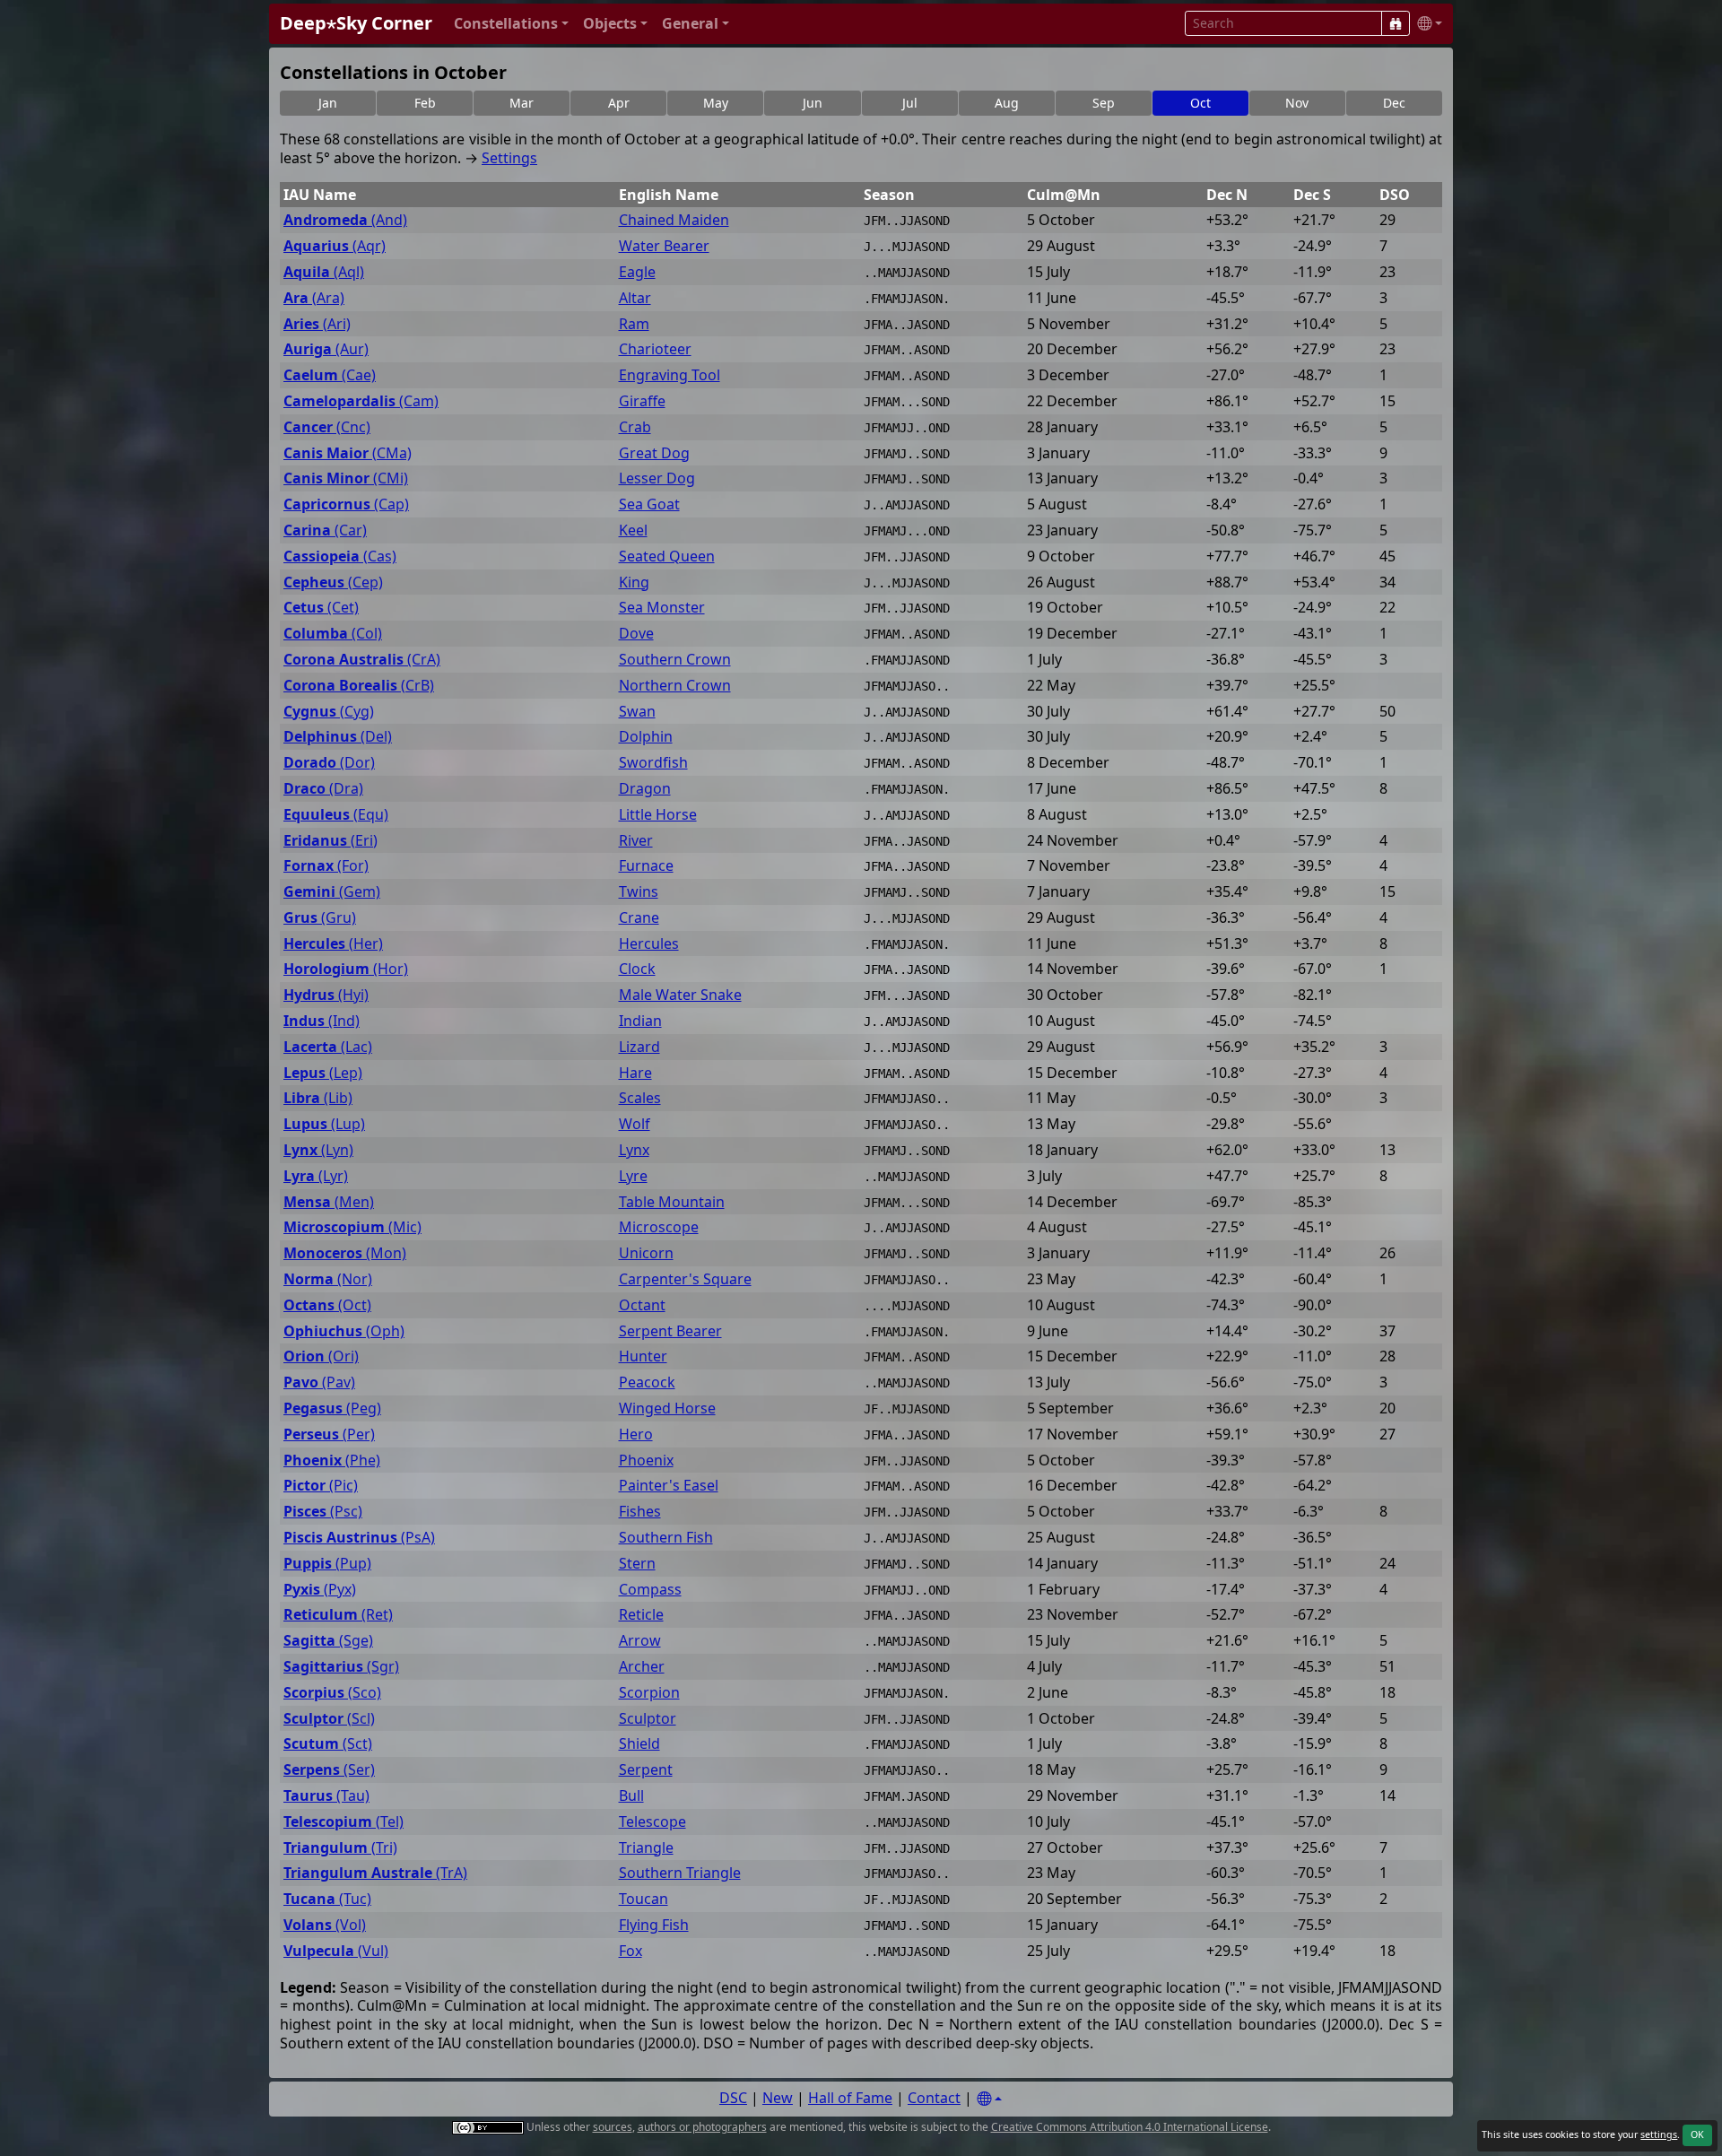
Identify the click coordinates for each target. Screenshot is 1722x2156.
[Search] (1396, 23)
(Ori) (321, 1356)
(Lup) (324, 1124)
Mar (522, 103)
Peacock (647, 1382)
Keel (633, 530)
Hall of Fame (850, 2098)
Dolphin (646, 737)
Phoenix (646, 1461)
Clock (637, 969)
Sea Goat (649, 504)
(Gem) (332, 892)
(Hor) (346, 969)
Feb (425, 103)
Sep (1104, 103)
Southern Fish (666, 1538)
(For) (326, 866)
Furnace (646, 866)
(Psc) (323, 1512)
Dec (1394, 103)
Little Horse (658, 815)
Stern (637, 1564)
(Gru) (320, 918)
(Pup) (327, 1564)
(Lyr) (316, 1176)
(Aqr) (335, 246)
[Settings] (989, 2099)
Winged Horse (667, 1408)
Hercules (649, 944)
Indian (640, 1021)
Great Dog (654, 453)
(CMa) (348, 453)
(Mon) (345, 1253)
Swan (637, 712)
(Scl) (329, 1719)
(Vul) (336, 1951)
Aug (1007, 103)
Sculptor (648, 1719)
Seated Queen (667, 556)
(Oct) (327, 1305)
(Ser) (329, 1770)
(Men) (329, 1202)
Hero (636, 1434)
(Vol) (325, 1925)
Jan (328, 103)
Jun (813, 103)
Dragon (645, 789)
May (716, 103)
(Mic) (352, 1227)
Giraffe (642, 401)
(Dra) (323, 789)
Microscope (659, 1227)
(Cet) (321, 608)
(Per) (329, 1434)
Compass (650, 1590)
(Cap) (346, 504)
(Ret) (338, 1615)
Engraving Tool (670, 375)
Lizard (639, 1047)
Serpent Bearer (670, 1331)
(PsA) (359, 1538)
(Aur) (326, 349)
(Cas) (340, 556)
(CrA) (362, 660)
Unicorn (646, 1253)
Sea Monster (662, 608)
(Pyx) (320, 1590)
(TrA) (375, 1873)
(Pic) (321, 1486)
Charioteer (655, 349)
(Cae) (330, 375)
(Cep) (333, 582)
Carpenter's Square (685, 1279)
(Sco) (332, 1693)
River (636, 841)
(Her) (333, 944)
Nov (1297, 103)
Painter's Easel (669, 1486)
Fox (631, 1951)
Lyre (633, 1176)
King (634, 582)
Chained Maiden (674, 220)
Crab (635, 427)
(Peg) (332, 1408)
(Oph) (344, 1331)
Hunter (643, 1356)
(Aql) (324, 272)
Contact (934, 2098)
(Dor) (329, 763)
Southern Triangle (680, 1873)
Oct (1200, 103)
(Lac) (328, 1047)
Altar (635, 298)
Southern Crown (675, 660)
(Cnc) (327, 427)
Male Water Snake (680, 995)
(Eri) (330, 841)
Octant (642, 1305)
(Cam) (361, 401)
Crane (639, 918)
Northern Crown (675, 686)
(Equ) (336, 815)
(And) (345, 220)
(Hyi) (326, 995)
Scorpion (649, 1693)
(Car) (325, 530)
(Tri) (340, 1848)
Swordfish (653, 763)
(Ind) (322, 1021)
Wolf (635, 1124)
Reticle (641, 1615)
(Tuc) (327, 1899)
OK (1697, 2134)
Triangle (646, 1848)
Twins (639, 892)
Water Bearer (664, 246)
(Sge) (328, 1641)
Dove (636, 634)
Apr (619, 103)
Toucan (644, 1899)
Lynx (634, 1150)
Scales (640, 1098)
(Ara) (314, 298)
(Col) (333, 634)
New (778, 2098)
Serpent (646, 1770)
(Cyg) (329, 712)
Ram (634, 324)
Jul (910, 103)
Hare (635, 1073)
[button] (511, 24)
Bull (631, 1796)
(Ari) (317, 324)
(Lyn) (318, 1150)
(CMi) (346, 478)
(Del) (338, 737)
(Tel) (344, 1822)
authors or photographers (702, 2127)
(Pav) (319, 1382)
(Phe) (332, 1461)
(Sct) (328, 1744)
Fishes (640, 1512)
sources (613, 2127)
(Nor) (328, 1279)
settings (1659, 2134)
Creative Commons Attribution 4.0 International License (1130, 2127)
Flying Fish (654, 1925)
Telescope (652, 1822)
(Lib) (318, 1098)
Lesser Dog (657, 478)
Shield (639, 1744)
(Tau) (326, 1796)
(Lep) (323, 1073)
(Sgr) (341, 1667)
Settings (509, 158)
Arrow (640, 1641)
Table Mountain (672, 1202)
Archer (642, 1667)
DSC (733, 2098)
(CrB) (359, 686)
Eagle (637, 272)
